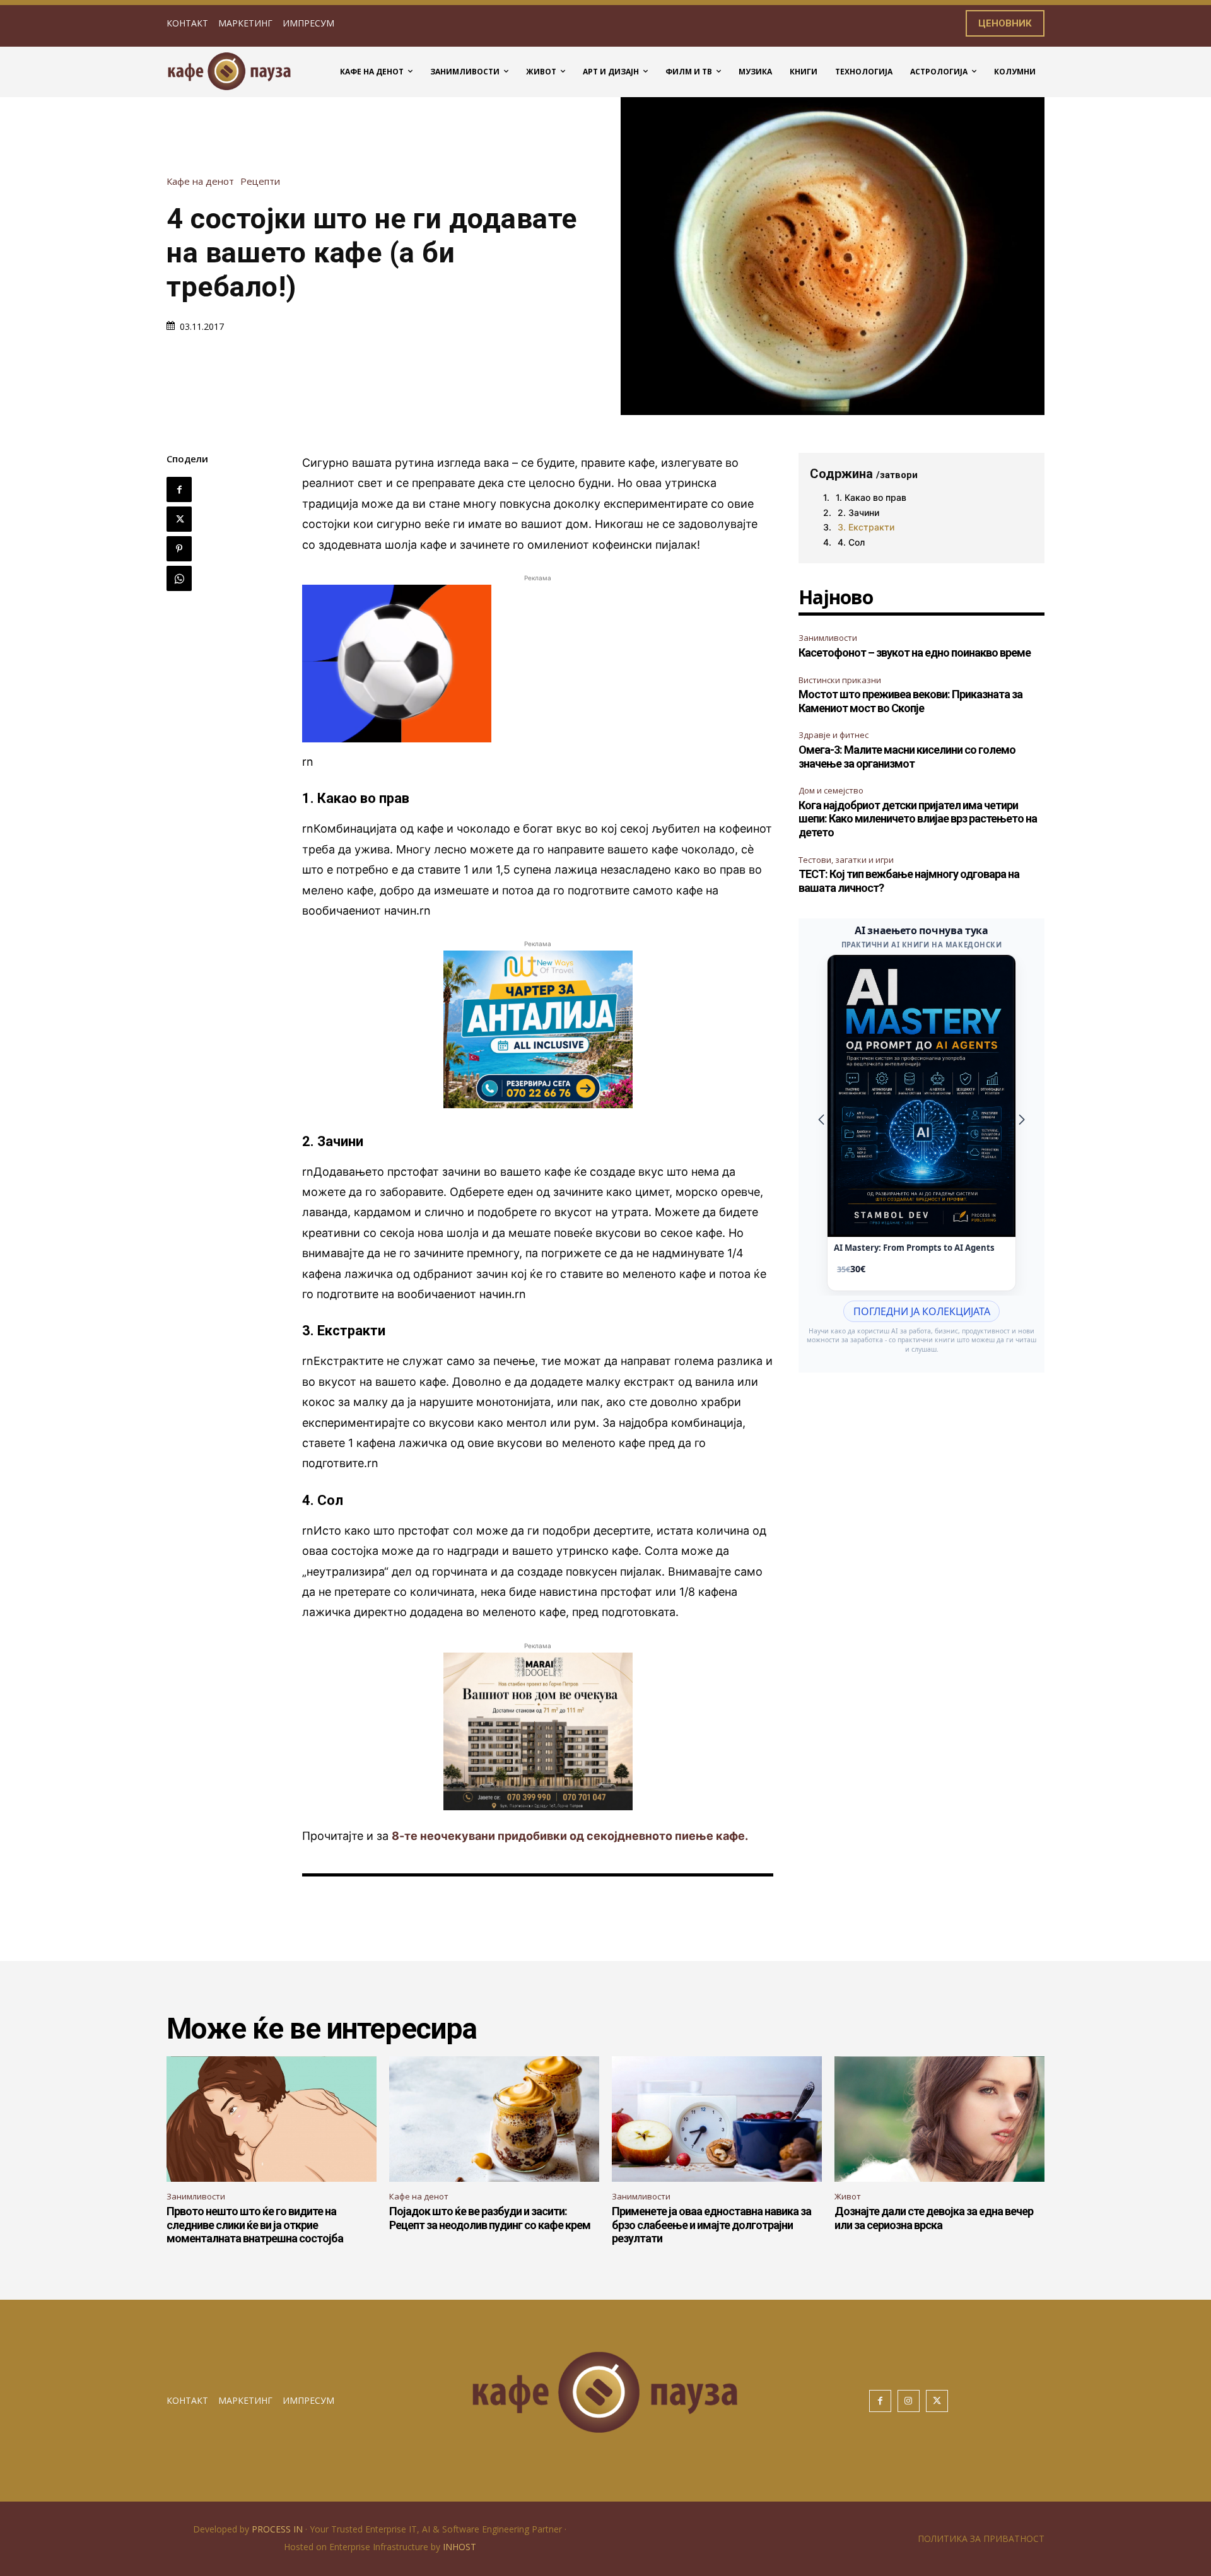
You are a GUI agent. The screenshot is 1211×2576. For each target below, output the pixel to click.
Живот (848, 2196)
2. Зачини (858, 512)
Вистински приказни (840, 680)
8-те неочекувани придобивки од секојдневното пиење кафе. (570, 1836)
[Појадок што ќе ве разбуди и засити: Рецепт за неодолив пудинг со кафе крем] (494, 2119)
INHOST (459, 2547)
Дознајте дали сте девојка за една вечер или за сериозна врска (934, 2218)
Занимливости (828, 638)
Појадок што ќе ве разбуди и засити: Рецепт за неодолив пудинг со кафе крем (490, 2218)
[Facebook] (179, 489)
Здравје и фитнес (834, 735)
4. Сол (851, 542)
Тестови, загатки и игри (846, 860)
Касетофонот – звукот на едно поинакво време (915, 653)
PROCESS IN (278, 2529)
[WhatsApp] (179, 578)
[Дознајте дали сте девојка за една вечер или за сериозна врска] (939, 2119)
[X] (179, 519)
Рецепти (260, 181)
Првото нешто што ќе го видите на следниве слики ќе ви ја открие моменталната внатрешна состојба (255, 2225)
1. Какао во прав (871, 497)
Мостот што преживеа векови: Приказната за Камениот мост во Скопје (910, 701)
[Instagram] (909, 2401)
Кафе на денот (200, 181)
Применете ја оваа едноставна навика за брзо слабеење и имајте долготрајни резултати (711, 2225)
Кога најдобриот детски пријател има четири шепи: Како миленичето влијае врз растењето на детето (918, 819)
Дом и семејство (831, 790)
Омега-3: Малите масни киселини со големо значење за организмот (907, 757)
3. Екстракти (866, 527)
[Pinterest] (179, 549)
